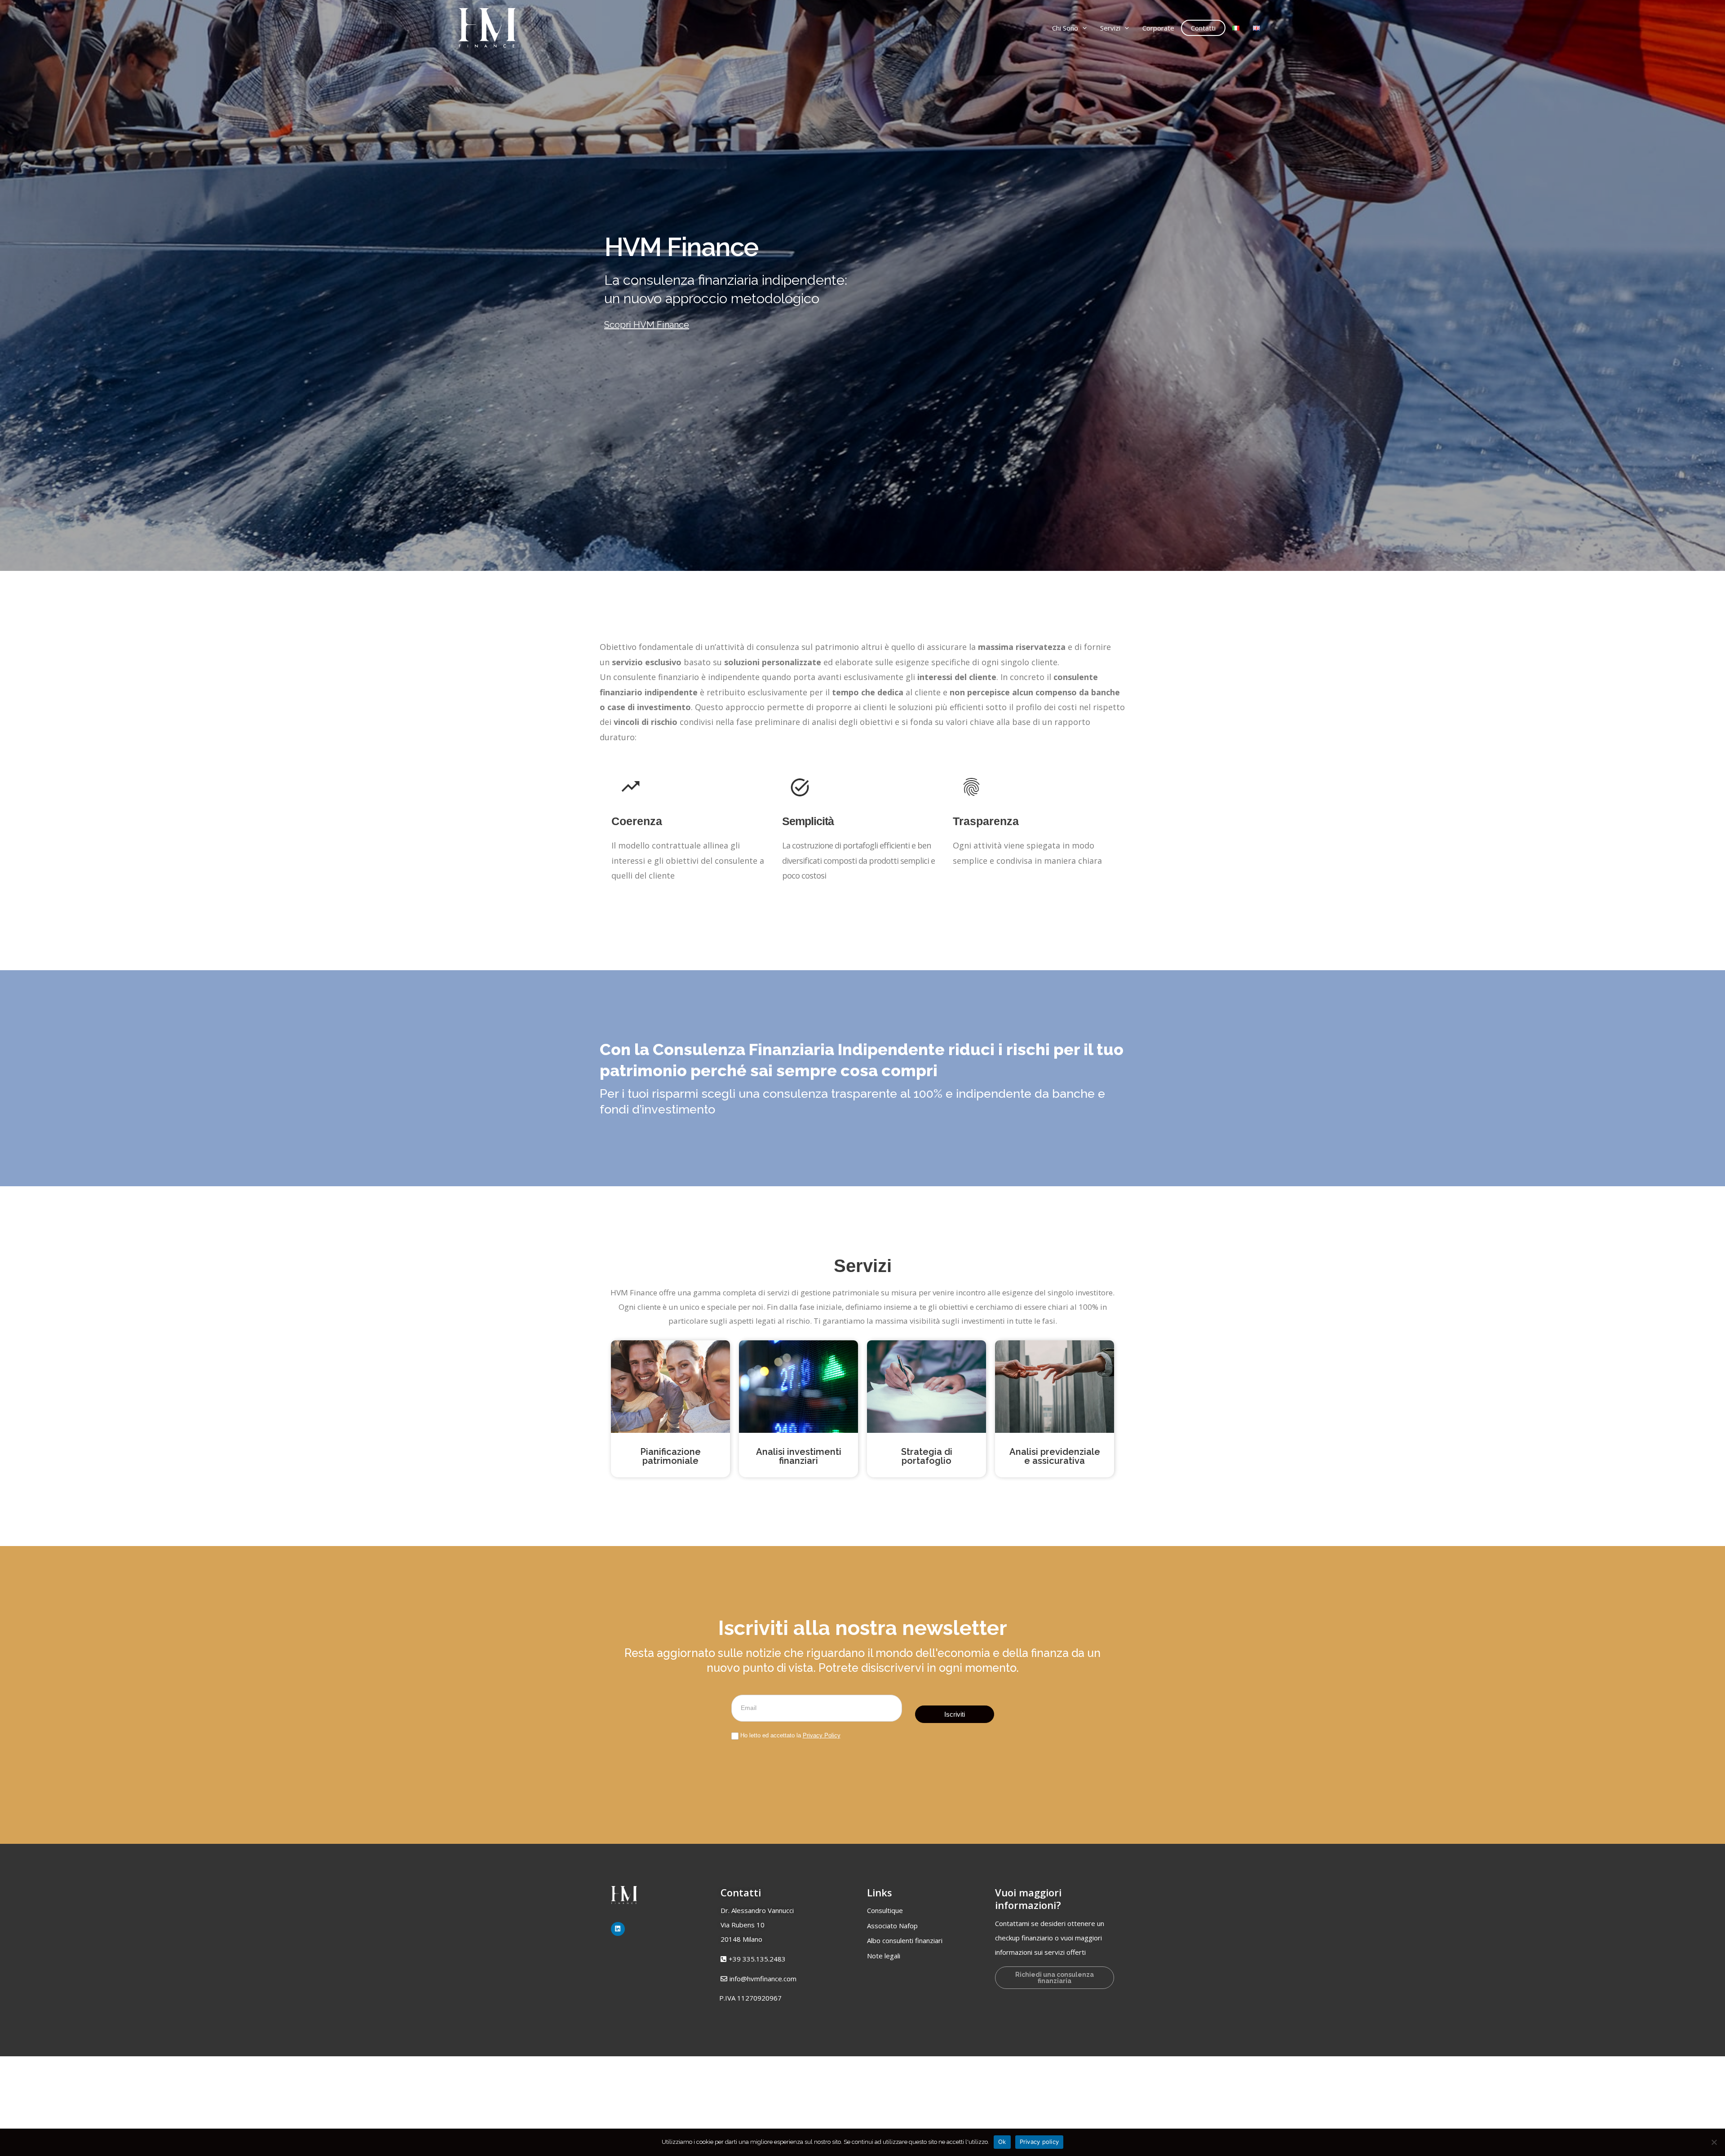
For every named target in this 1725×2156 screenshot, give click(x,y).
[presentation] (1082, 28)
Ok (1002, 2142)
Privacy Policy (822, 1735)
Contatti (1203, 28)
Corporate (1158, 28)
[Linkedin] (618, 1929)
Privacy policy (1039, 2142)
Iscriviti (955, 1714)
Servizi (1110, 28)
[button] (750, 1998)
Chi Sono (1065, 28)
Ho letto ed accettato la (790, 1735)
